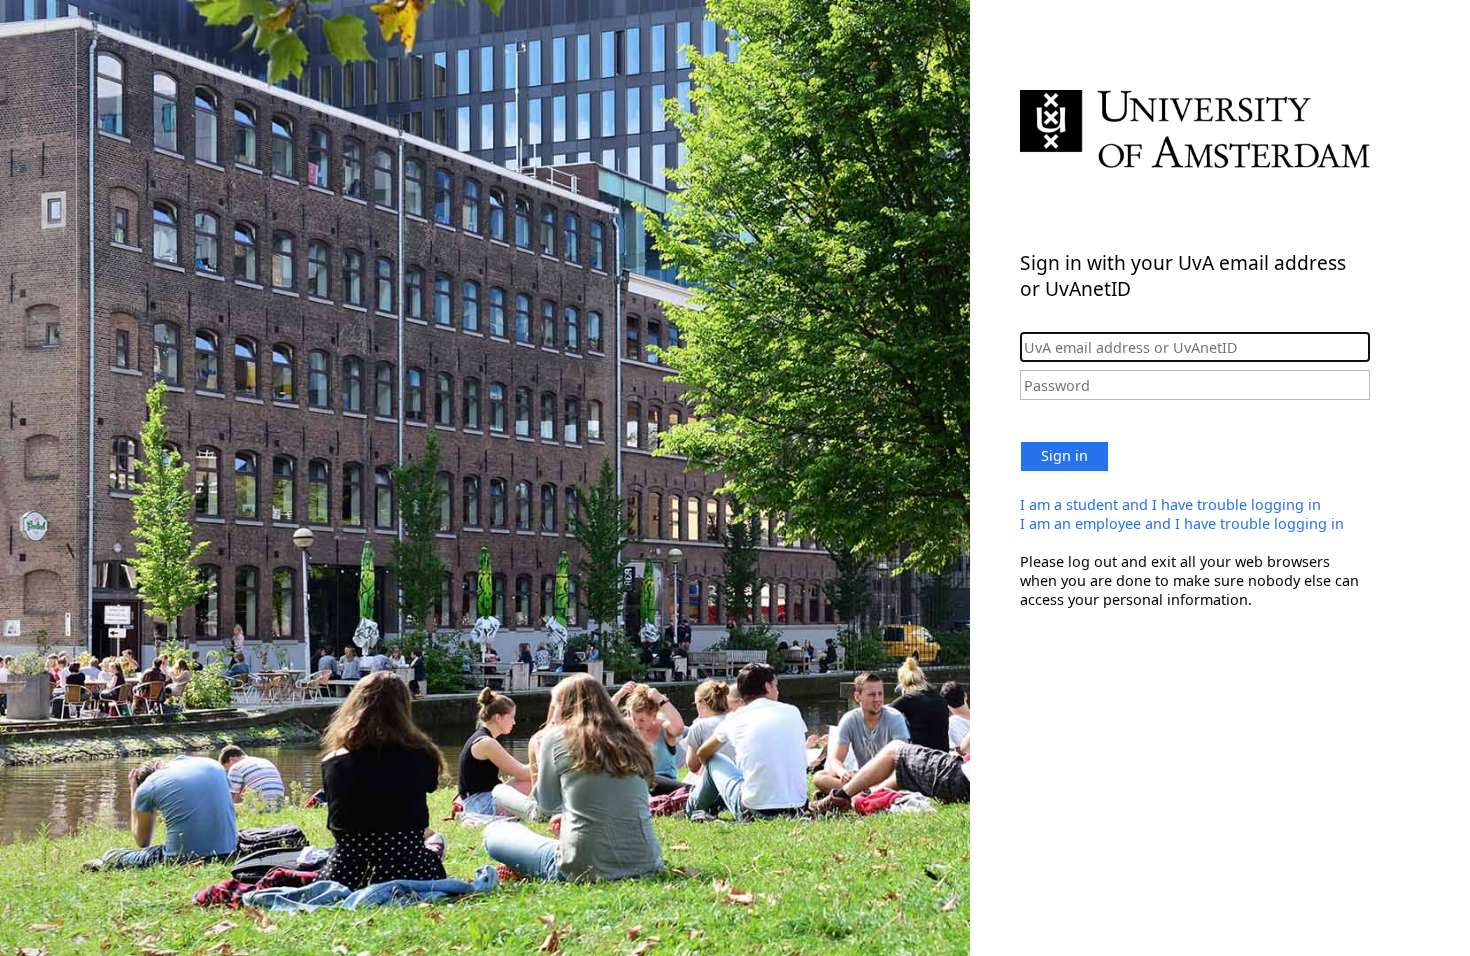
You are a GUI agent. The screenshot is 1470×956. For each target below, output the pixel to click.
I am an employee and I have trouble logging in (1182, 523)
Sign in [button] (1064, 455)
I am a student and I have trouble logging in (1170, 504)
